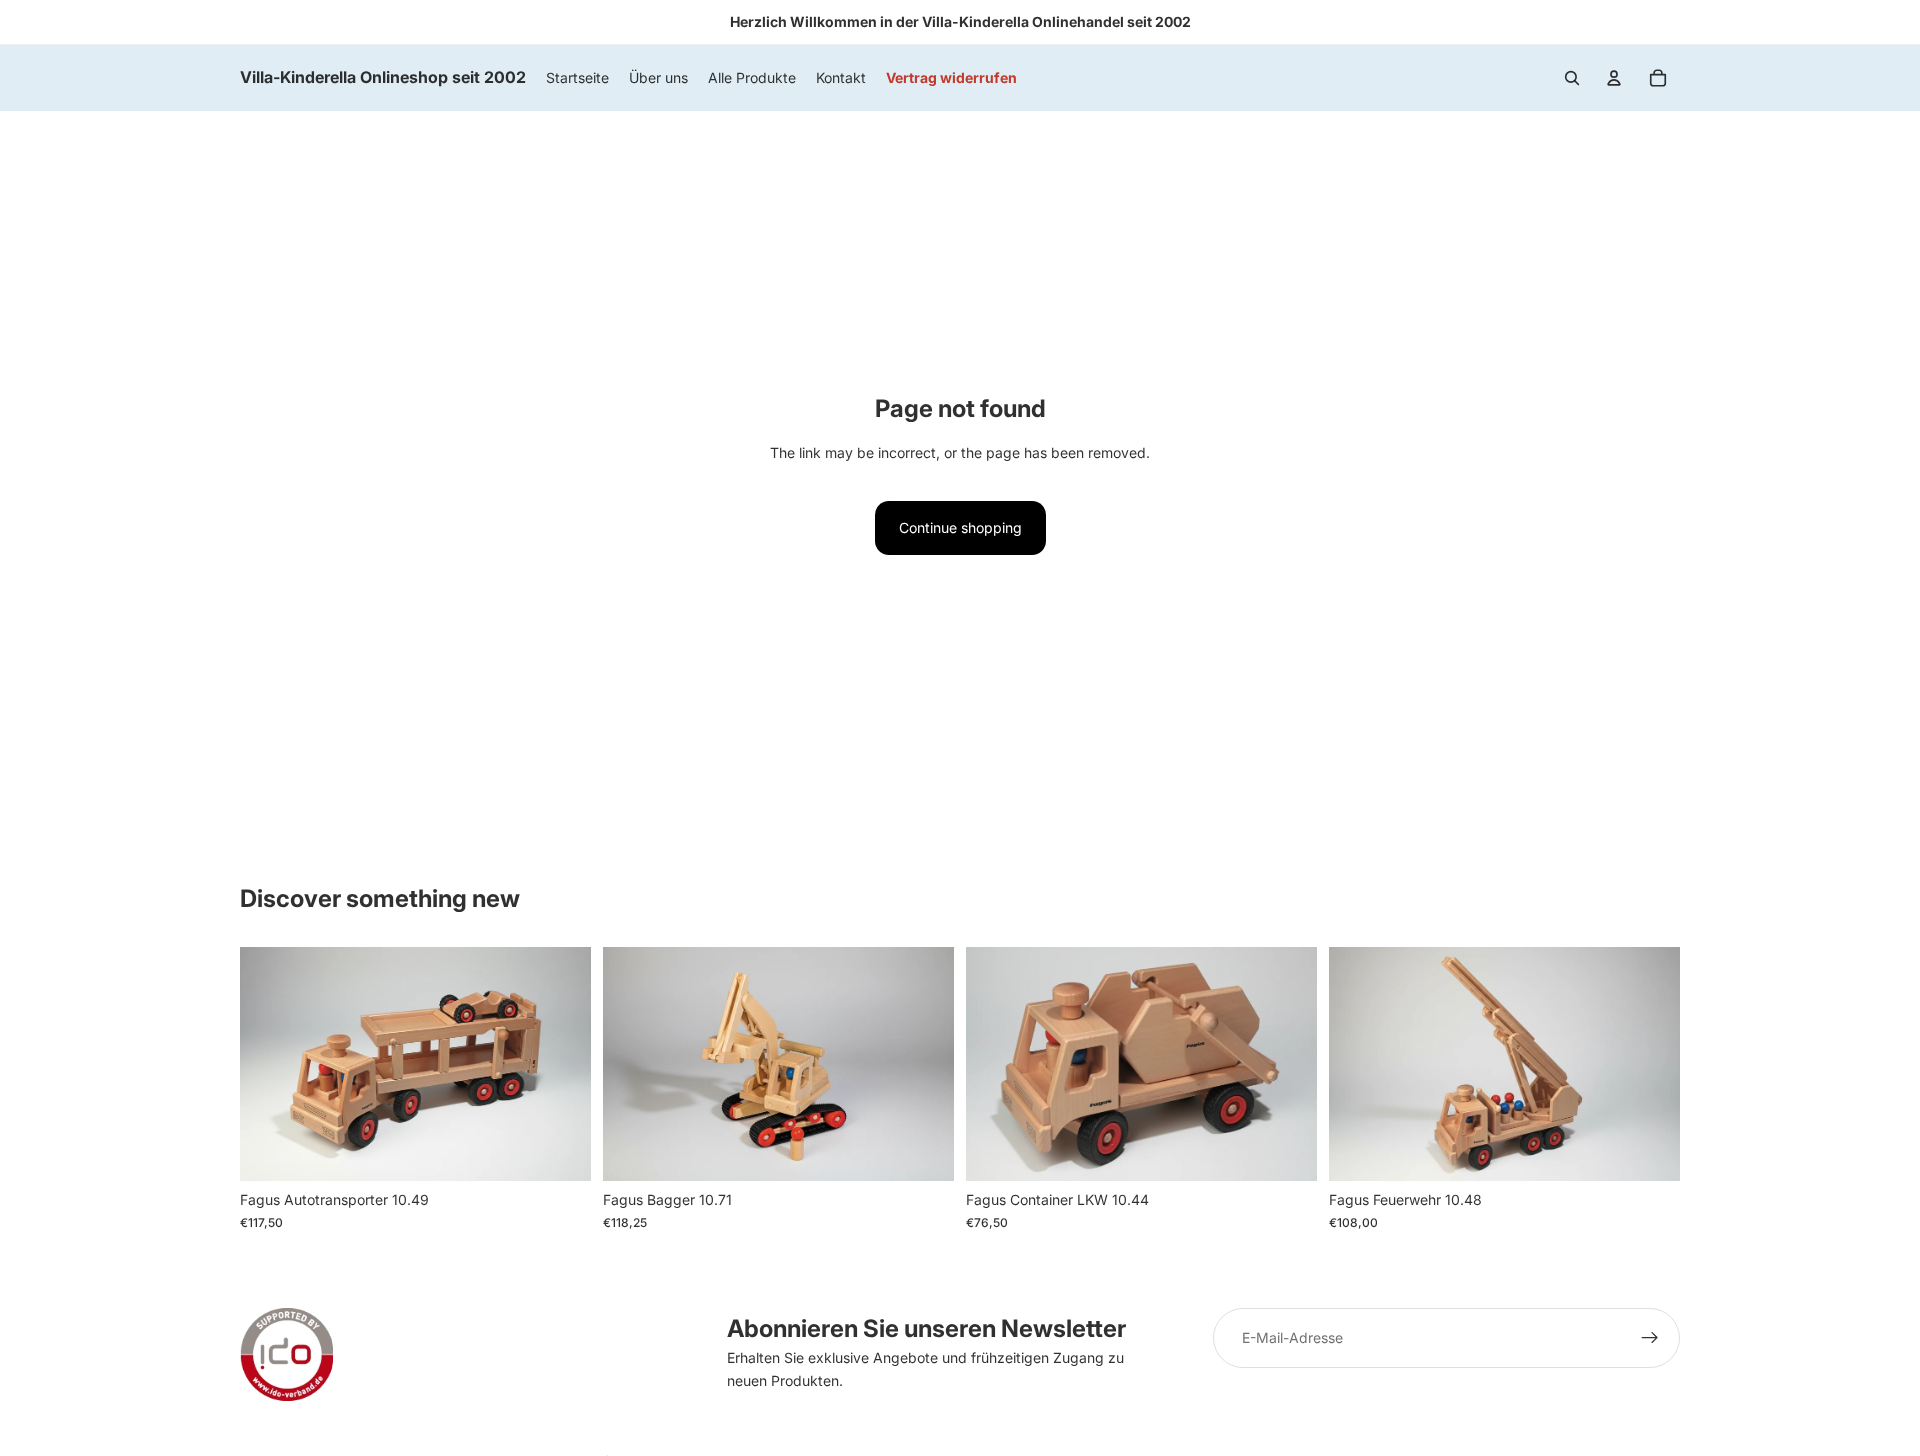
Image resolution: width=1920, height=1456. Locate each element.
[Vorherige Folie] (633, 1064)
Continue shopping (960, 527)
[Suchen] (1572, 78)
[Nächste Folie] (924, 1064)
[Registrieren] (1650, 1338)
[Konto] (1614, 78)
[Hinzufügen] (560, 1151)
